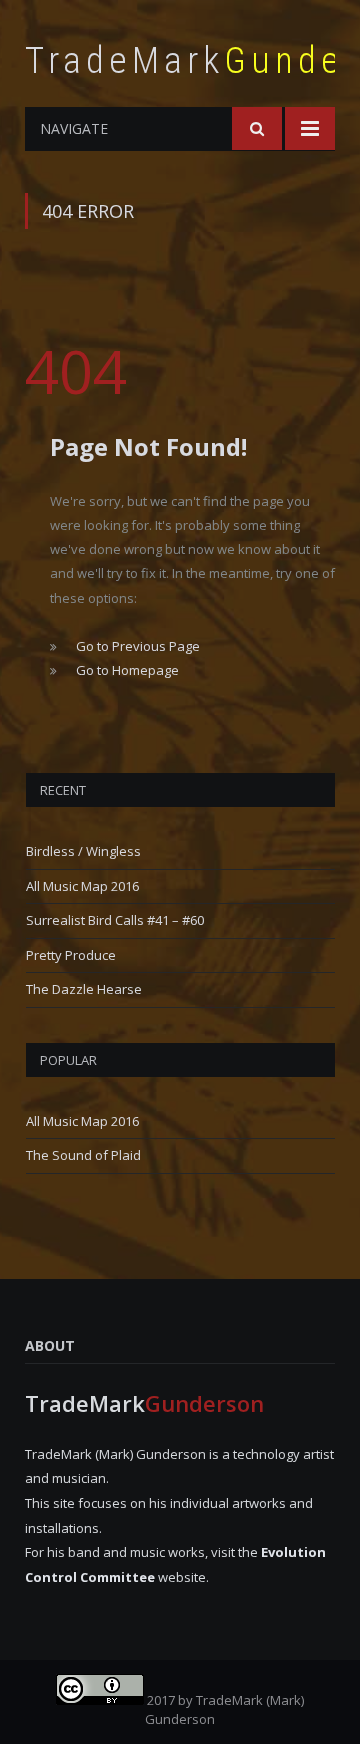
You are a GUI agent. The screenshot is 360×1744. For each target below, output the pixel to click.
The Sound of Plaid (83, 1155)
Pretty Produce (71, 955)
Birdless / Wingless (83, 851)
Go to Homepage (127, 670)
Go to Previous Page (138, 646)
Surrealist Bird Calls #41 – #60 (115, 920)
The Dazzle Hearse (84, 989)
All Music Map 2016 (82, 886)
